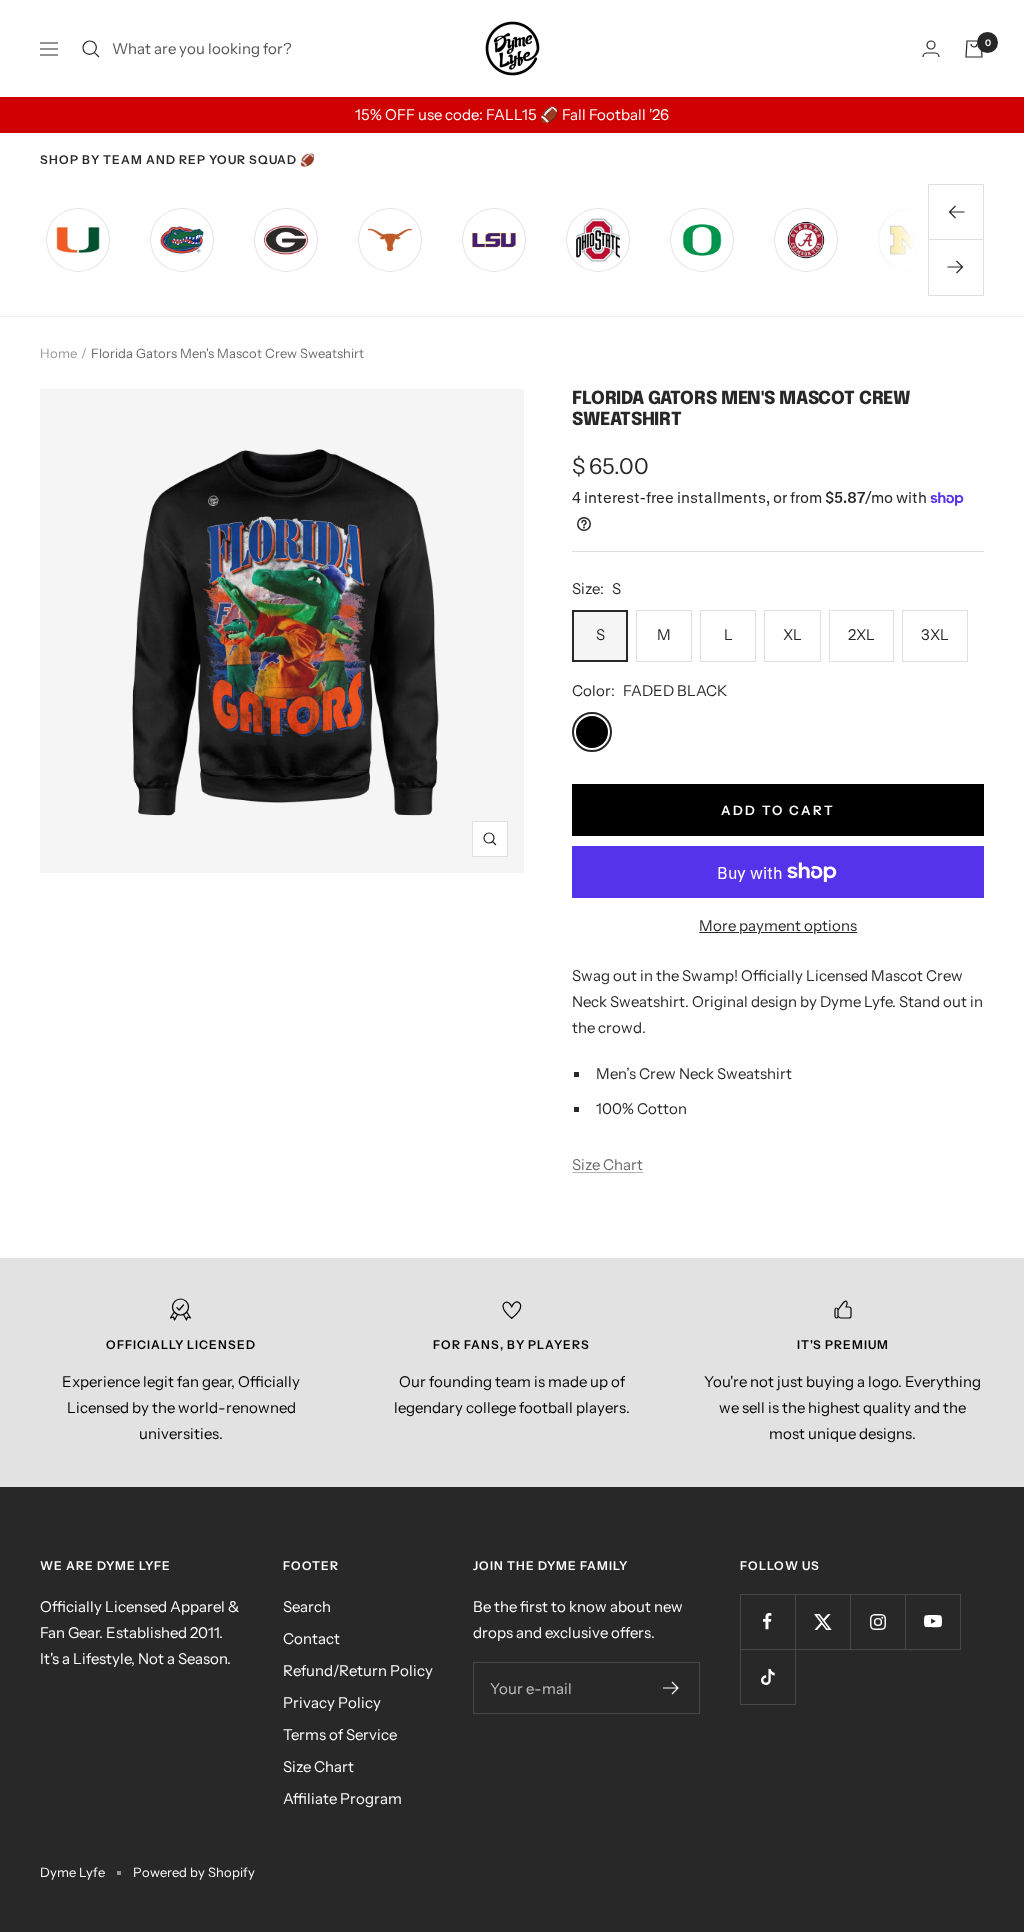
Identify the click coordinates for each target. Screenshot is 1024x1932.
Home (58, 353)
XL (792, 634)
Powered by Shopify (194, 1872)
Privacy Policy (332, 1702)
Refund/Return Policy (358, 1670)
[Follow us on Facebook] (767, 1621)
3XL (935, 634)
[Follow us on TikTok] (767, 1676)
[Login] (931, 48)
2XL (861, 634)
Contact (311, 1638)
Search (307, 1606)
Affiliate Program (342, 1798)
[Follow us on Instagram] (877, 1621)
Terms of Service (340, 1734)
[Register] (671, 1688)
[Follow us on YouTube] (932, 1621)
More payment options (778, 925)
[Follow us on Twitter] (822, 1621)
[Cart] (974, 49)
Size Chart (607, 1164)
